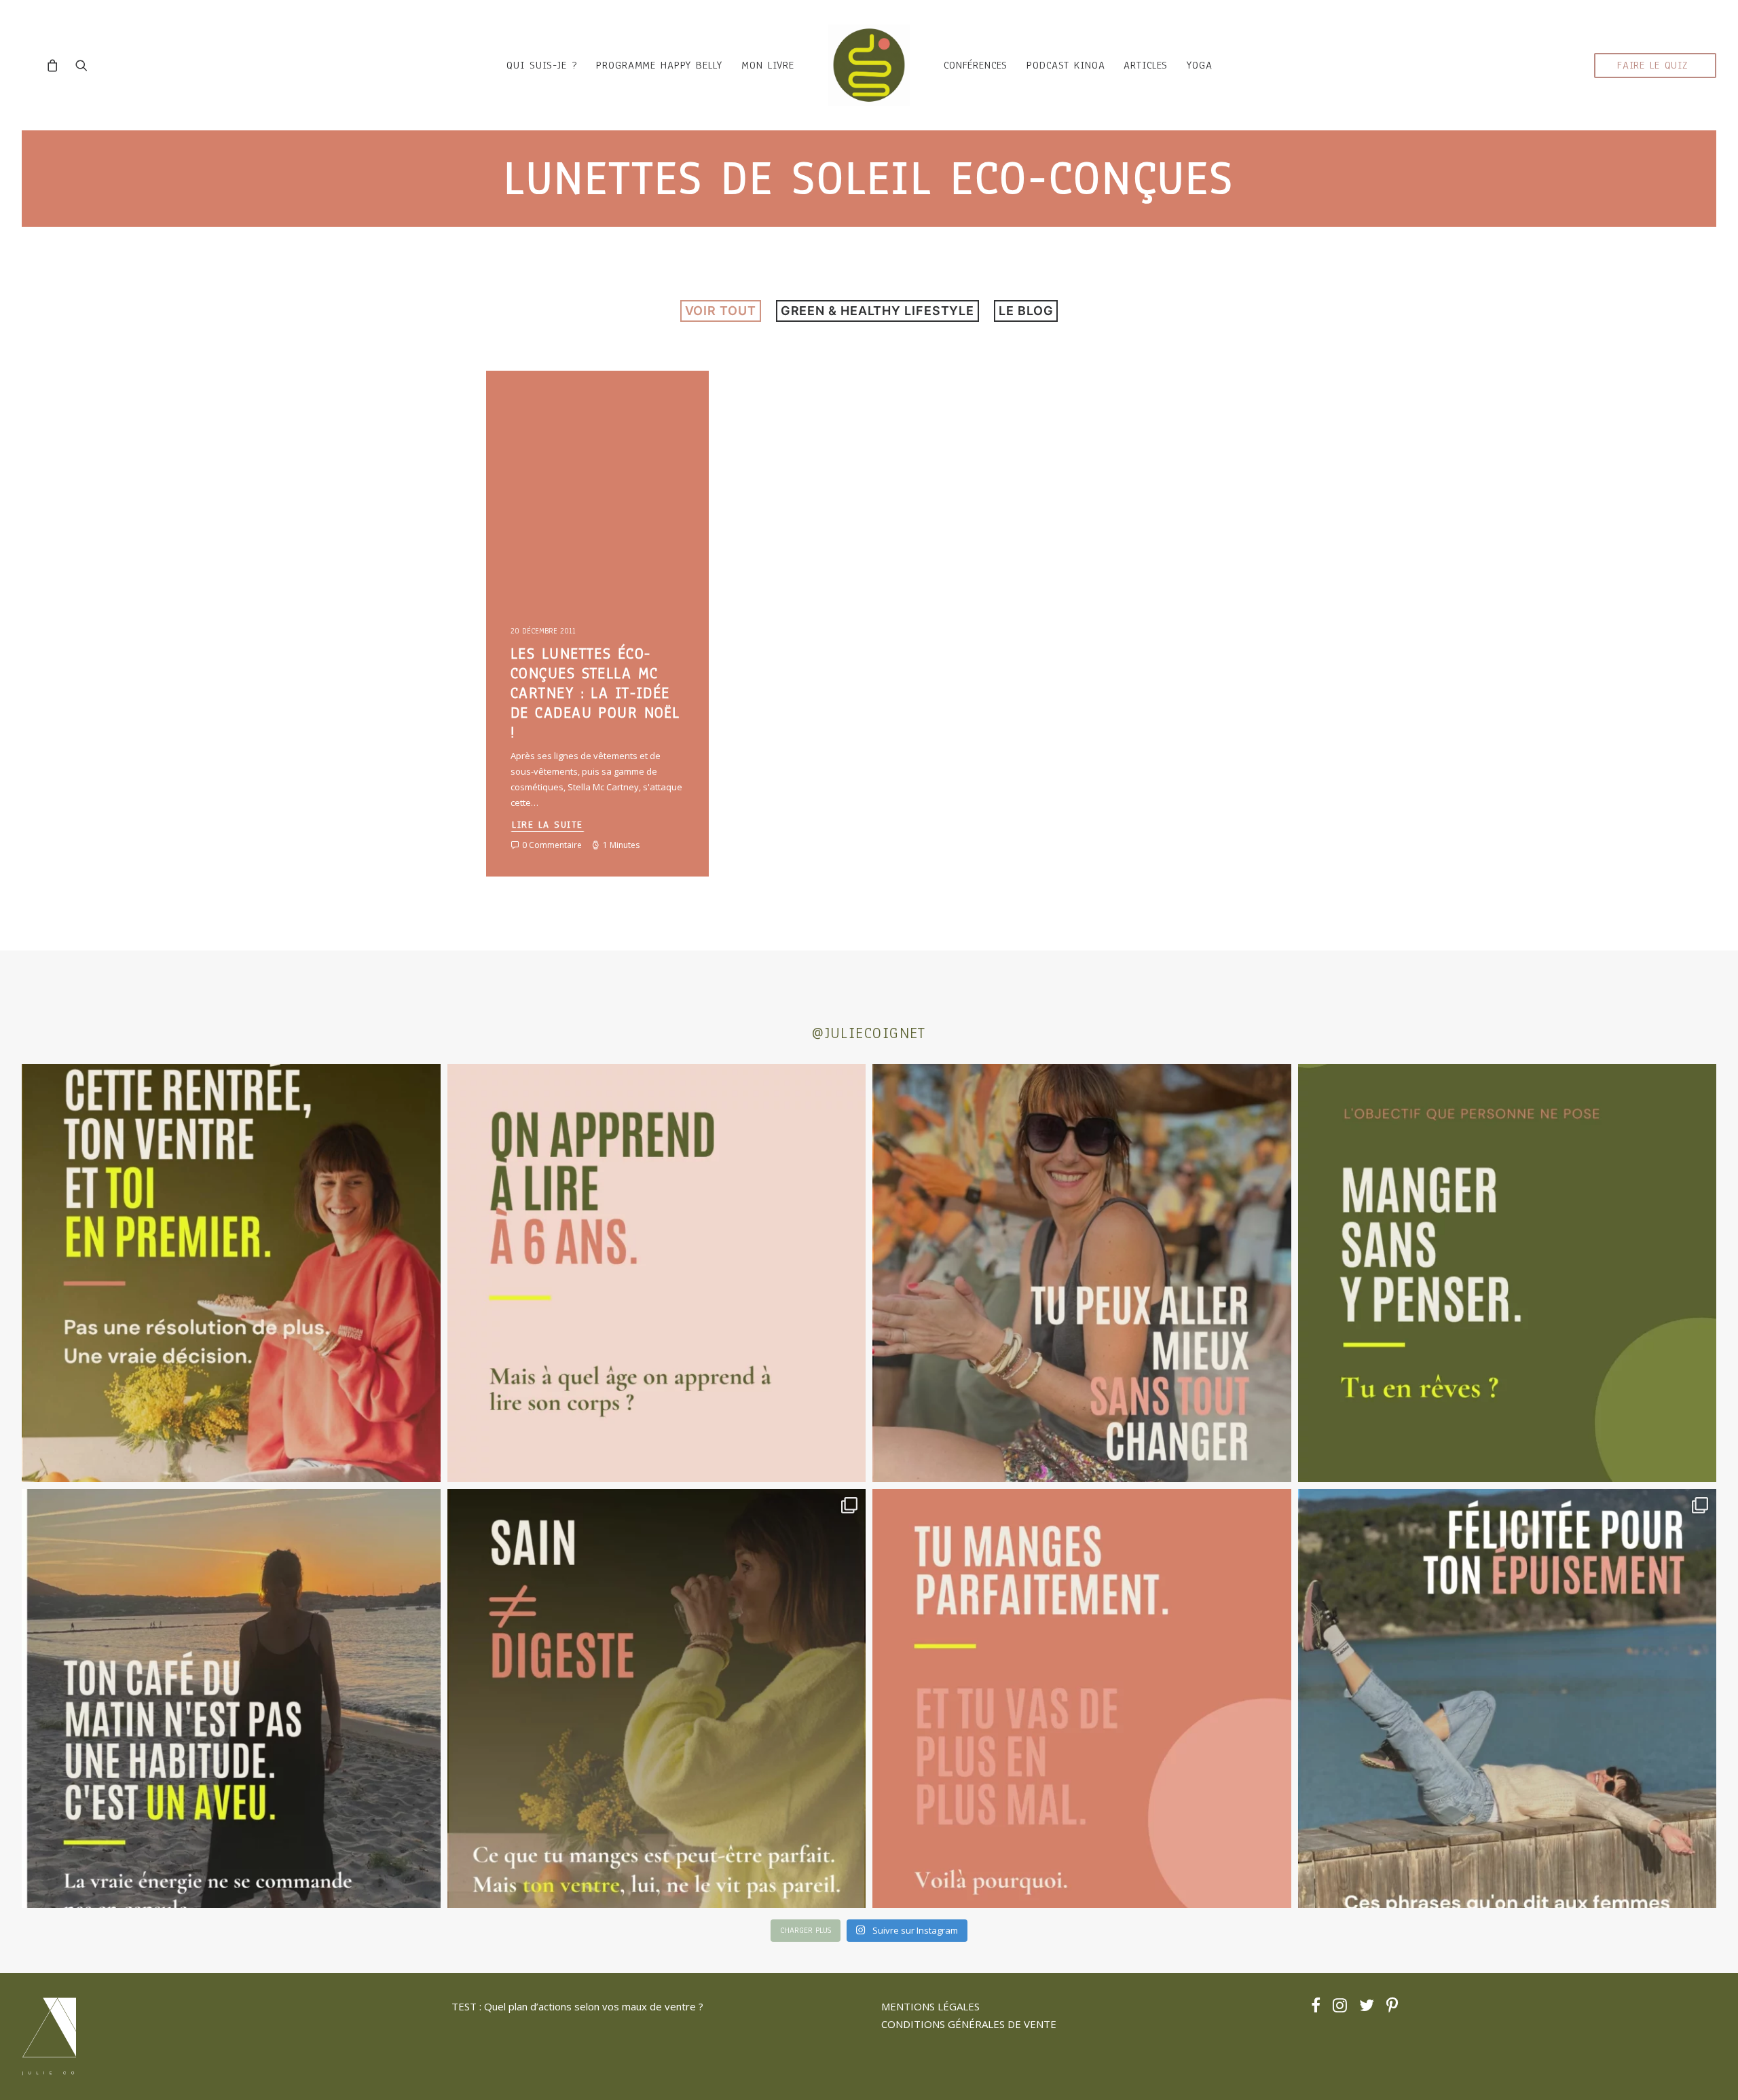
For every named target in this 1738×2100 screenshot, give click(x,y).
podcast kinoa (1066, 65)
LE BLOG (1026, 311)
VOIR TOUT (721, 311)
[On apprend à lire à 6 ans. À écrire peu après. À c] (657, 1273)
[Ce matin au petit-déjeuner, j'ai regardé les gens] (231, 1698)
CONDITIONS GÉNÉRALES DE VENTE (969, 2024)
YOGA (1199, 65)
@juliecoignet (869, 1033)
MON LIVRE (768, 65)
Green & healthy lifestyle (878, 311)
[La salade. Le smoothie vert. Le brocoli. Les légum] (657, 1698)
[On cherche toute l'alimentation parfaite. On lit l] (1508, 1273)
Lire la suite (548, 825)
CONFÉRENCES (976, 65)
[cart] (56, 65)
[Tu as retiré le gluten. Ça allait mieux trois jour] (1082, 1698)
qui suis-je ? (542, 65)
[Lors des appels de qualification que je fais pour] (1082, 1273)
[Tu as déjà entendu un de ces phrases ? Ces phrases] (1508, 1698)
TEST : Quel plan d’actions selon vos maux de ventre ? (577, 2006)
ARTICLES (1146, 65)
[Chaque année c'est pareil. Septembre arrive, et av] (231, 1273)
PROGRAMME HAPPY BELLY (659, 65)
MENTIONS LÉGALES (930, 2006)
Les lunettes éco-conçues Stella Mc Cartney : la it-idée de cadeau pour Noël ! (595, 693)
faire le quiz (1652, 65)
